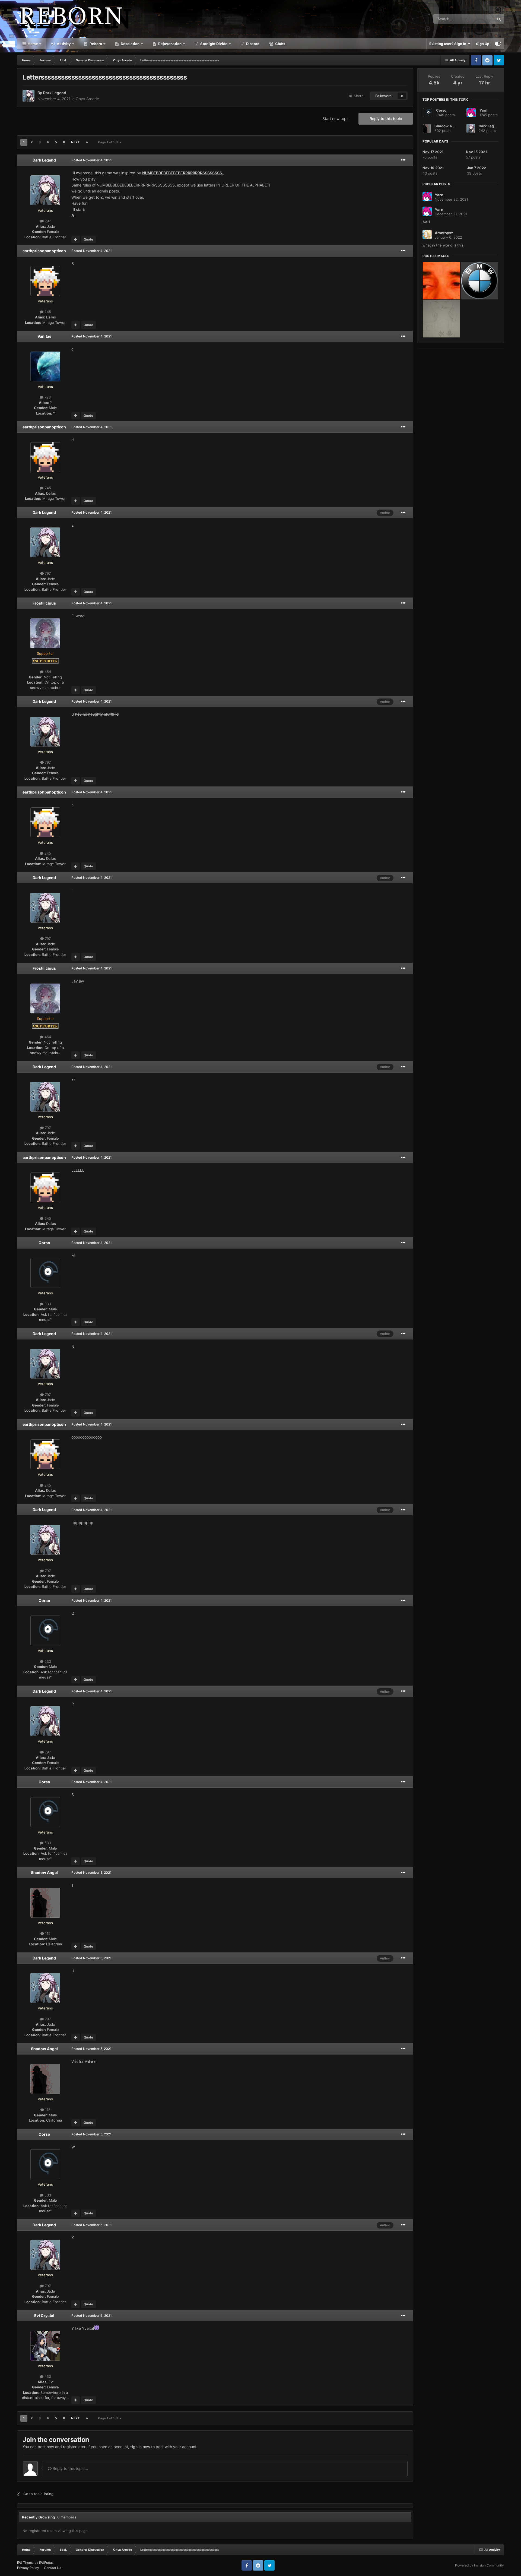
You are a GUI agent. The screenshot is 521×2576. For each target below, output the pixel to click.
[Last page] (87, 142)
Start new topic (336, 118)
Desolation (130, 44)
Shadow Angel (44, 1872)
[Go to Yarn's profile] (471, 113)
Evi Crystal (44, 2316)
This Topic (479, 19)
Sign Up (483, 44)
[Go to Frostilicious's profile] (45, 633)
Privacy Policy (28, 2568)
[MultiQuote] (76, 239)
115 (47, 1933)
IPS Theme (25, 2563)
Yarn (483, 110)
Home (32, 44)
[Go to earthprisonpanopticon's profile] (45, 281)
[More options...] (403, 160)
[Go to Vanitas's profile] (45, 366)
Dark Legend (55, 93)
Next (75, 142)
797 (47, 221)
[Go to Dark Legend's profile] (28, 96)
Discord (252, 44)
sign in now (140, 2447)
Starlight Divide (213, 44)
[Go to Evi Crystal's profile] (45, 2346)
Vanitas (44, 336)
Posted (92, 160)
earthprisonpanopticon (44, 251)
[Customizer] (498, 44)
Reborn (95, 44)
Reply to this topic (386, 118)
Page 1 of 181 (109, 142)
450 (47, 2376)
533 (47, 1304)
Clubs (280, 44)
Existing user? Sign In (449, 44)
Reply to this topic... (70, 2468)
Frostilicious (44, 603)
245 (47, 312)
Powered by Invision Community (479, 2565)
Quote (88, 239)
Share (358, 96)
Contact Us (53, 2568)
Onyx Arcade (87, 99)
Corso (44, 1243)
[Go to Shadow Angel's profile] (45, 1903)
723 (47, 397)
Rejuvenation (169, 44)
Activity (63, 44)
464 (47, 672)
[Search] (499, 19)
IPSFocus (46, 2563)
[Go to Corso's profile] (45, 1273)
